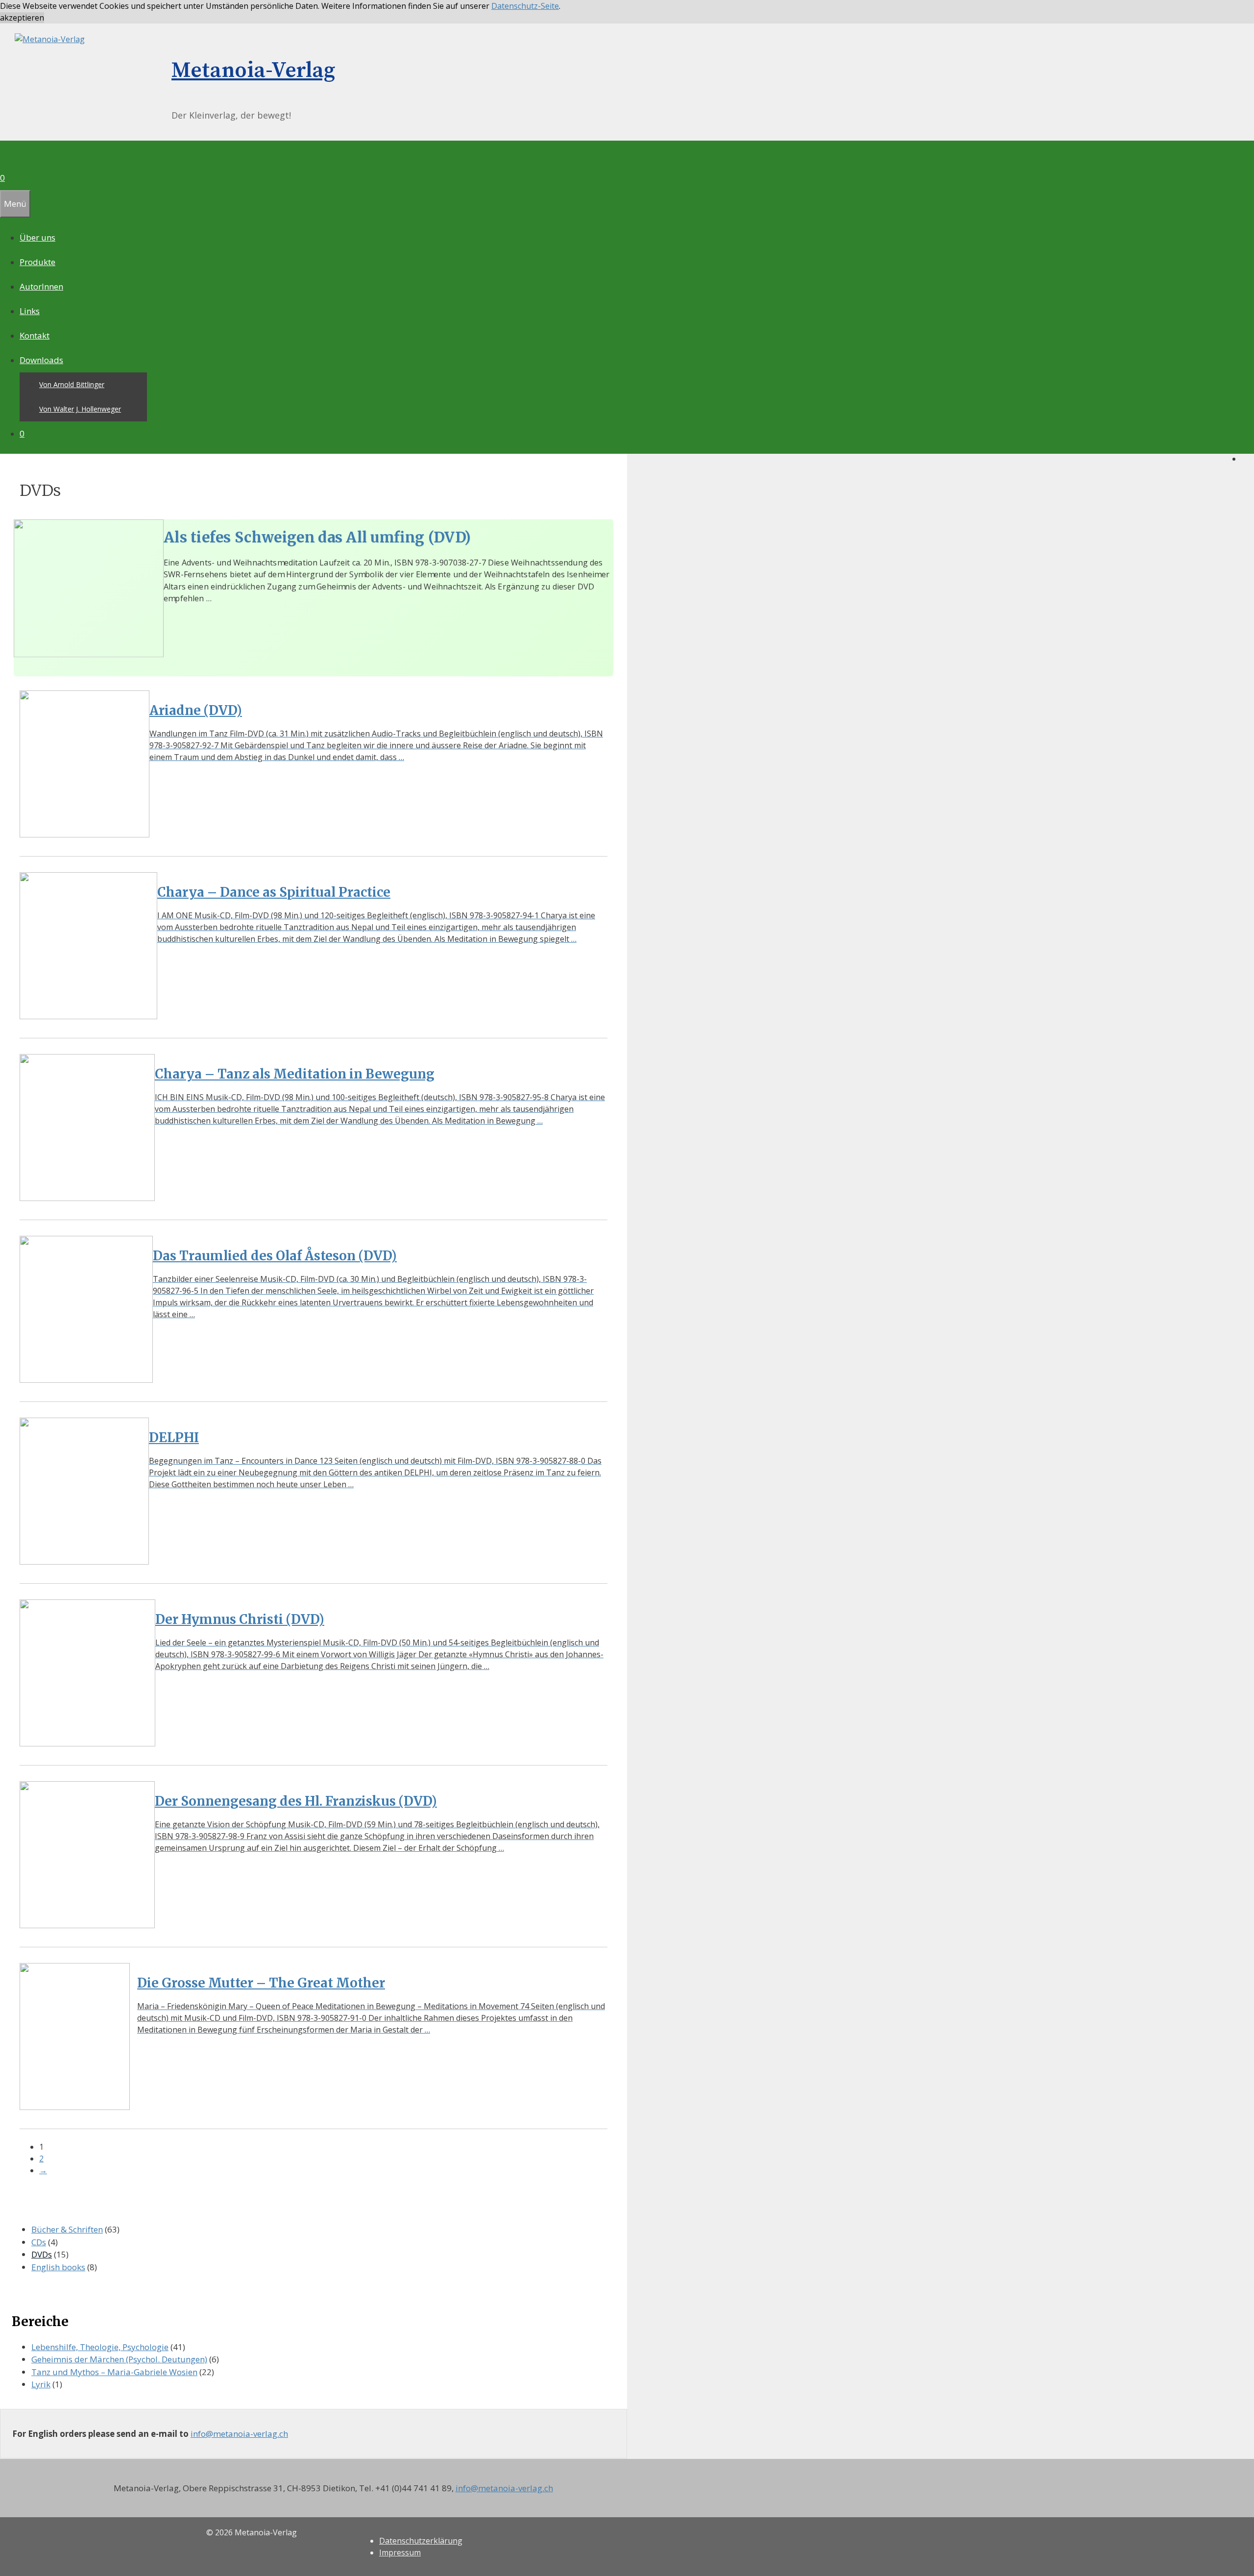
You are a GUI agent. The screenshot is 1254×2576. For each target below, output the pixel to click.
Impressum (400, 2552)
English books (58, 2267)
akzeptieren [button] (22, 18)
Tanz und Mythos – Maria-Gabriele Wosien (114, 2372)
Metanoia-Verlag (253, 71)
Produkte (37, 262)
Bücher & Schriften (67, 2229)
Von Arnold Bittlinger (72, 384)
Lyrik (41, 2384)
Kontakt (35, 335)
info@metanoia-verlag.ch (239, 2434)
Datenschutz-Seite (525, 6)
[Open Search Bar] (6, 153)
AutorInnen (41, 286)
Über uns (37, 237)
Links (30, 311)
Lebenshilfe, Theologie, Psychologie (100, 2347)
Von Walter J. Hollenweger (80, 409)
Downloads (41, 360)
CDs (39, 2242)
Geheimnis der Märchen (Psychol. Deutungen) (119, 2359)
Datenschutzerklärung (421, 2541)
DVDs (42, 2254)
